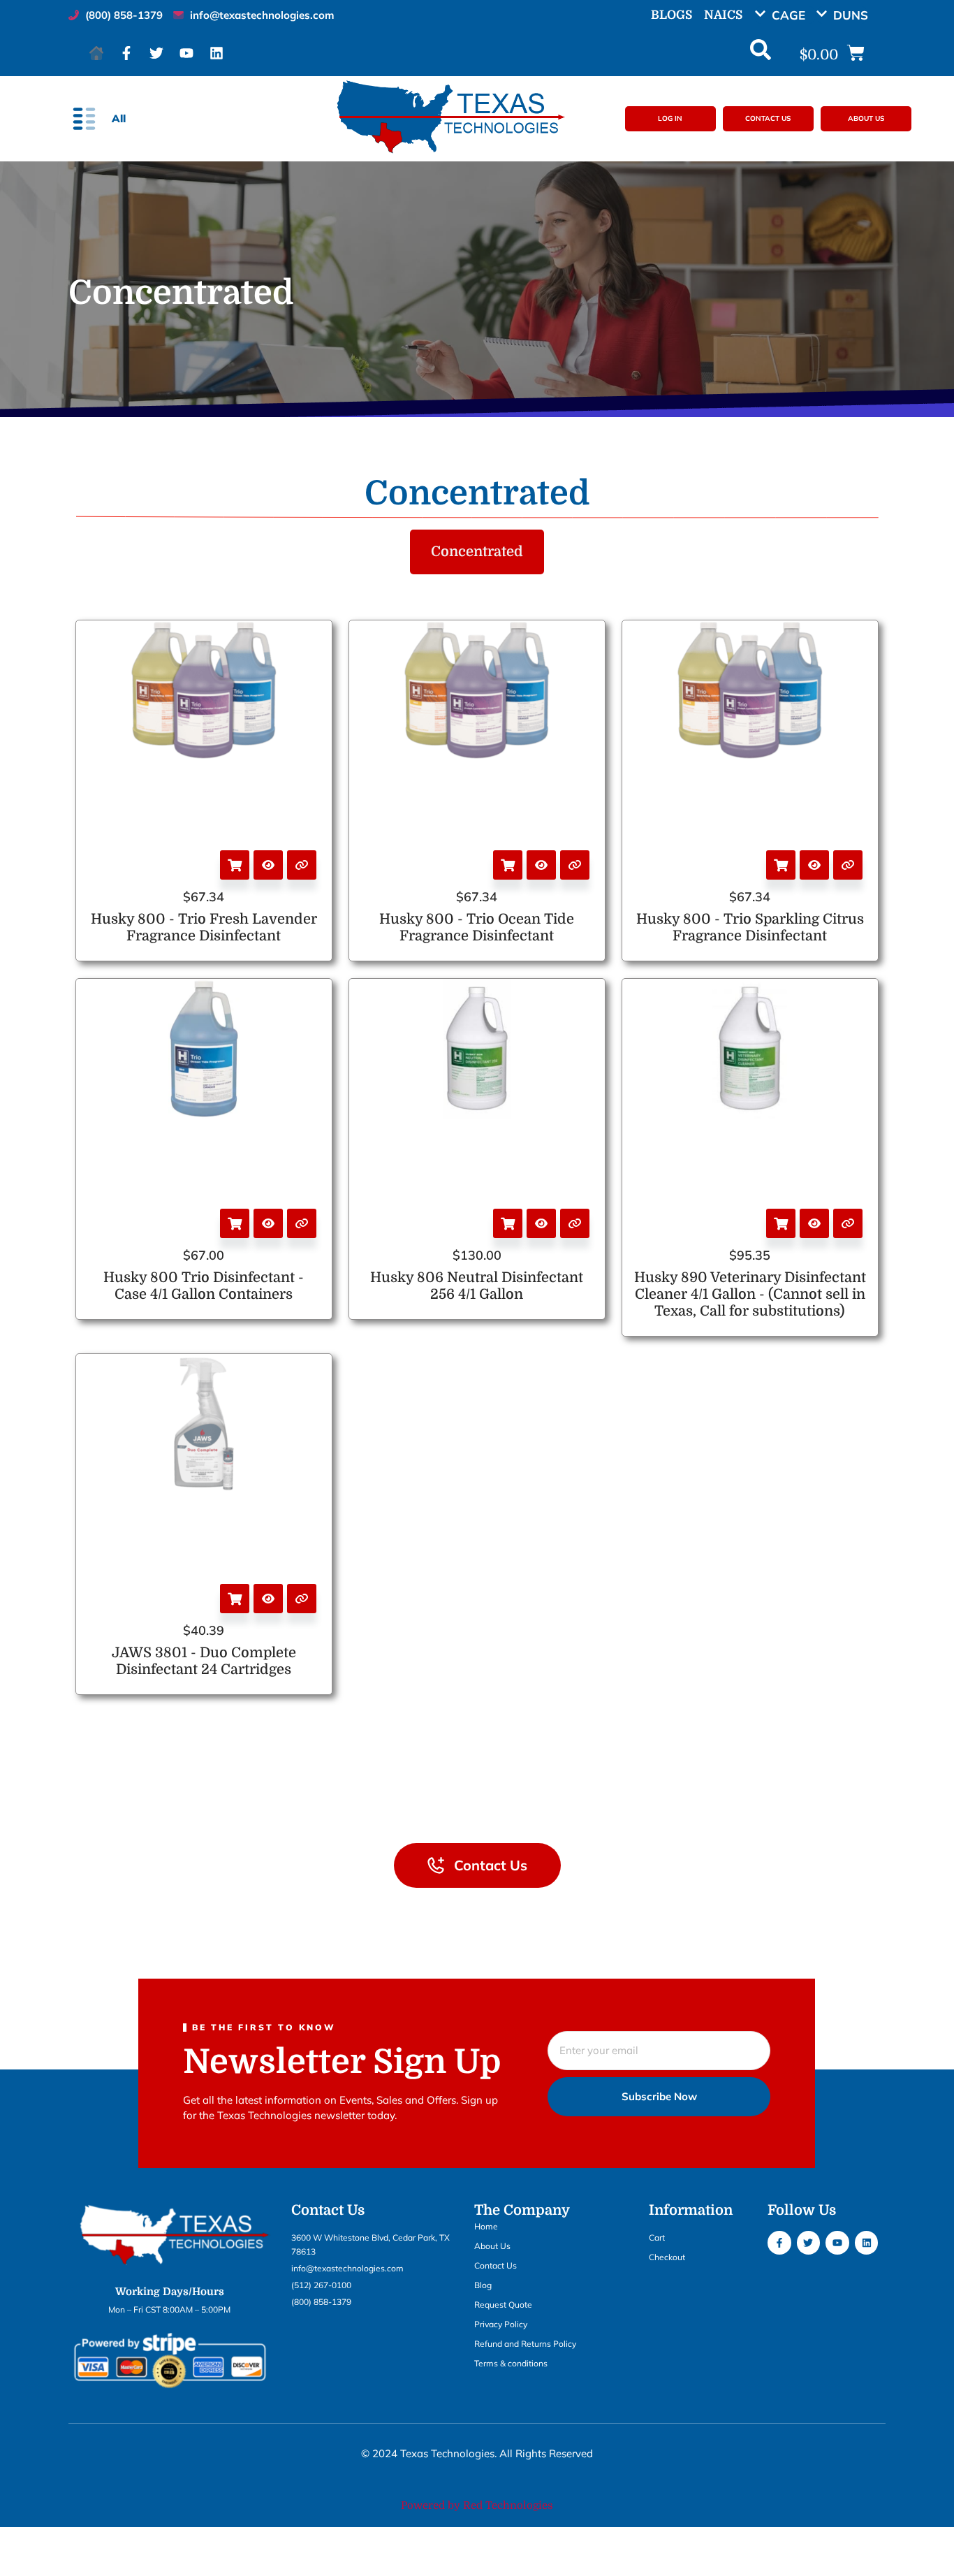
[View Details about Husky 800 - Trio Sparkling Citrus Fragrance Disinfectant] (848, 865)
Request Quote (503, 2305)
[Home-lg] (96, 53)
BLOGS (672, 15)
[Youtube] (186, 53)
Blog (483, 2285)
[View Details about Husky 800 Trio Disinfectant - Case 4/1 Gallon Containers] (302, 1223)
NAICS (723, 15)
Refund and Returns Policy (525, 2344)
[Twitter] (156, 53)
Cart (657, 2237)
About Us (492, 2246)
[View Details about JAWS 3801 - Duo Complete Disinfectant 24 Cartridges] (302, 1599)
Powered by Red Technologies (477, 2505)
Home (486, 2226)
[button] (785, 15)
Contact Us (496, 2265)
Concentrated (477, 552)
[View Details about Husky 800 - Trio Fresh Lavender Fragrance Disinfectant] (302, 865)
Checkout (667, 2257)
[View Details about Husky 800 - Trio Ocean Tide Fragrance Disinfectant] (575, 865)
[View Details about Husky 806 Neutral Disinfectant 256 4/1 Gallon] (575, 1223)
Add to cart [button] (235, 865)
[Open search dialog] (761, 53)
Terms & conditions (511, 2363)
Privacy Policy (501, 2324)
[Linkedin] (217, 53)
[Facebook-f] (126, 53)
